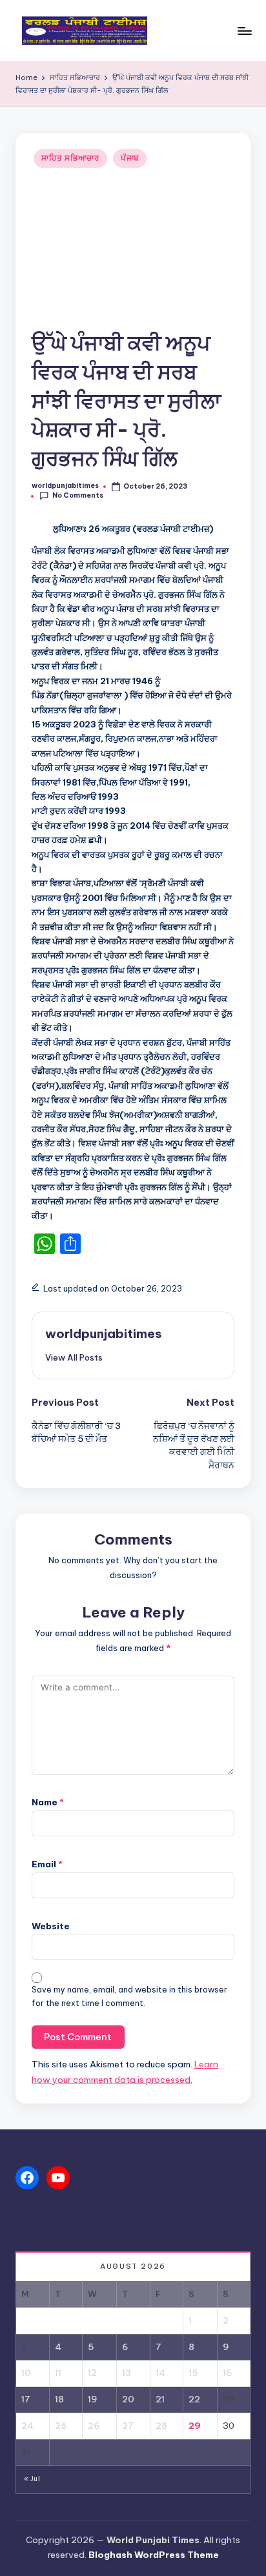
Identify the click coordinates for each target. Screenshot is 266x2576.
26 (94, 2426)
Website (51, 1926)
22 (194, 2399)
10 (26, 2373)
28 (161, 2426)
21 (160, 2399)
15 (193, 2373)
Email (47, 1864)
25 (61, 2426)
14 (160, 2373)
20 (128, 2399)
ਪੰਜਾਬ (130, 158)
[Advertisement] (133, 250)
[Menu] (244, 31)
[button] (74, 1357)
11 (58, 2373)
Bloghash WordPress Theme (154, 2555)
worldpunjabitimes (104, 1334)
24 (27, 2426)
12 (92, 2373)
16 (228, 2373)
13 (127, 2373)
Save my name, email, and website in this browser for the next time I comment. (129, 1996)
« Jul (32, 2479)
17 (26, 2399)
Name (48, 1802)
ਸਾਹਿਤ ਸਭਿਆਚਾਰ (70, 158)
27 (128, 2426)
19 (93, 2399)
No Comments (78, 495)
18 (59, 2399)
